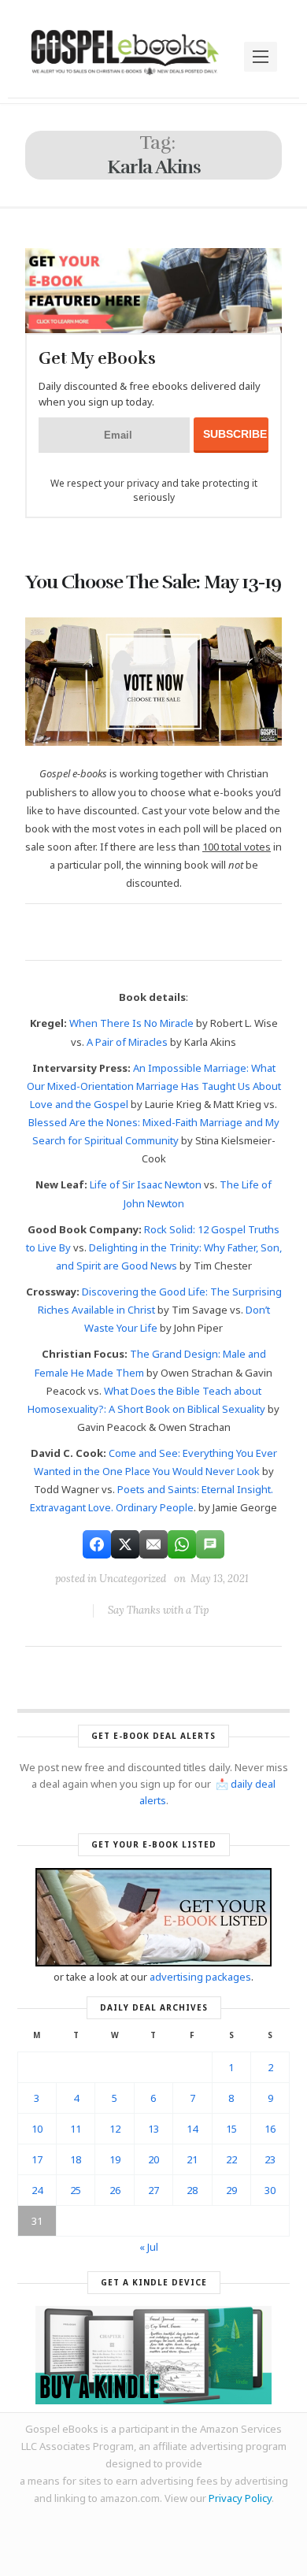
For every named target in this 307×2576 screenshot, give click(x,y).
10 (37, 2129)
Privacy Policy (240, 2498)
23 (270, 2159)
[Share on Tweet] (125, 1544)
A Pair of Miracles (127, 1042)
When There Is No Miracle (131, 1023)
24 (37, 2190)
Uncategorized (133, 1579)
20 (153, 2159)
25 (76, 2190)
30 (270, 2190)
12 (115, 2129)
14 (192, 2129)
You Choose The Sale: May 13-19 (153, 582)
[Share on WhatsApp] (182, 1544)
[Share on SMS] (210, 1544)
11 (76, 2129)
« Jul (149, 2247)
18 (76, 2159)
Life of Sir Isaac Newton (146, 1184)
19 (115, 2159)
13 (153, 2129)
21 (192, 2159)
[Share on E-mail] (153, 1544)
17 (37, 2159)
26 (115, 2190)
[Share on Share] (97, 1544)
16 (270, 2129)
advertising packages (200, 1977)
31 (37, 2221)
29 (231, 2190)
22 (231, 2159)
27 (153, 2190)
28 (192, 2190)
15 (231, 2129)
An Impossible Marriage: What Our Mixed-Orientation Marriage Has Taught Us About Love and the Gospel (154, 1086)
